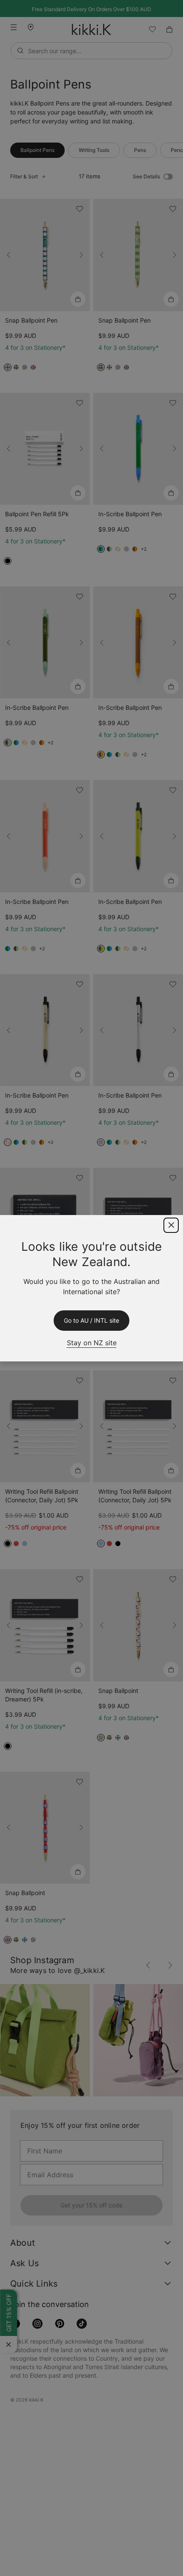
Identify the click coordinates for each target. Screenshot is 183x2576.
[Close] (171, 1225)
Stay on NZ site (91, 1342)
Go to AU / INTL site (91, 1321)
